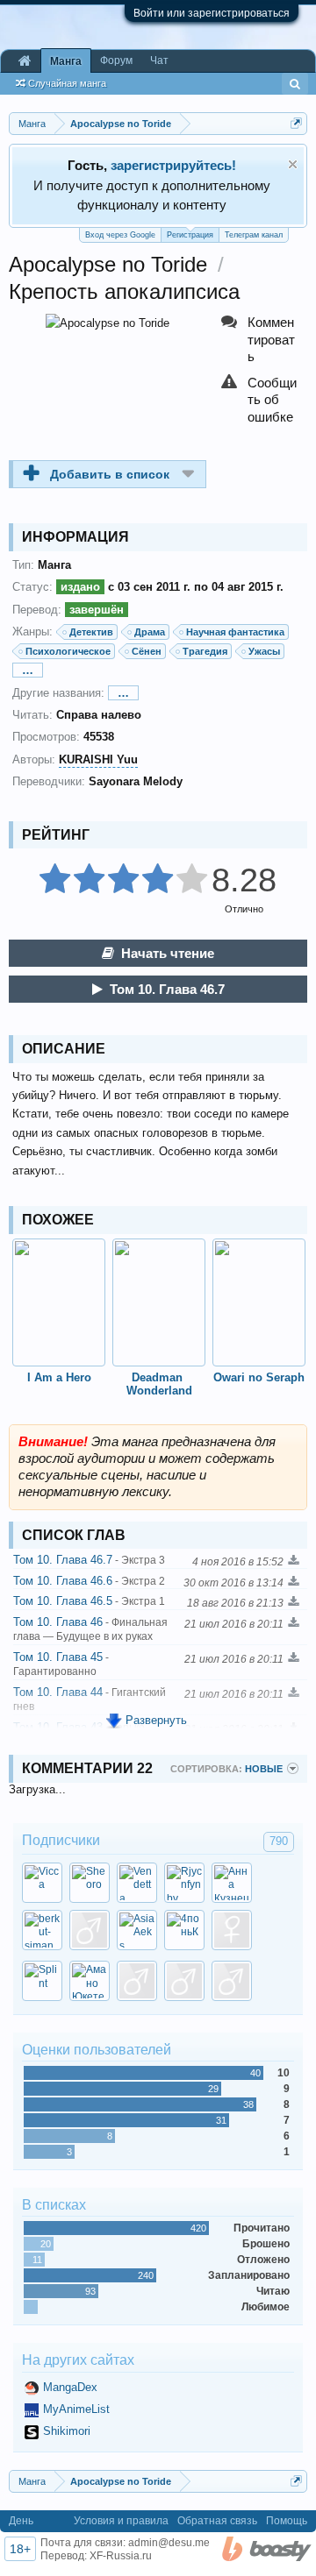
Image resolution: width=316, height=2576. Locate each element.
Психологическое (68, 651)
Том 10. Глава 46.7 (167, 989)
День (21, 2521)
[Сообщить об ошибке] (260, 400)
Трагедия (205, 651)
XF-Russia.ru (121, 2556)
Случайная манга (67, 83)
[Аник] (232, 1930)
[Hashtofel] (90, 1930)
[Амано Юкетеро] (90, 1981)
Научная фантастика (235, 632)
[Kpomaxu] (137, 1981)
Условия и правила (121, 2521)
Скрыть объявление (293, 164)
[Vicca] (42, 1883)
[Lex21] (184, 1981)
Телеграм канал (254, 235)
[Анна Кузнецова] (232, 1883)
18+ (20, 2549)
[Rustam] (232, 1981)
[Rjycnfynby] (184, 1883)
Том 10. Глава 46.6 (89, 1581)
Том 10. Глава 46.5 (89, 1601)
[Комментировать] (260, 340)
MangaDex (70, 2387)
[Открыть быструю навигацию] (296, 123)
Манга (66, 61)
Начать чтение (168, 953)
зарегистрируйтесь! (173, 165)
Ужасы (264, 651)
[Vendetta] (137, 1883)
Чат (159, 60)
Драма (150, 632)
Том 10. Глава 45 (61, 1664)
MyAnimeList (76, 2409)
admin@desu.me (169, 2543)
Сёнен (147, 651)
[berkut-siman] (42, 1930)
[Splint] (42, 1981)
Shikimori (67, 2431)
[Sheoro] (90, 1883)
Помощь (287, 2521)
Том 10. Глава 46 (90, 1629)
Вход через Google (120, 235)
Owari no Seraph (259, 1377)
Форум (116, 60)
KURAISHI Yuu (98, 759)
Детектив (91, 632)
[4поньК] (184, 1930)
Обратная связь (217, 2521)
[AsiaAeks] (137, 1930)
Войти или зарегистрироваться (212, 13)
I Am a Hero (59, 1377)
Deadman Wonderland (159, 1384)
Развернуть (156, 1720)
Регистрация (190, 235)
